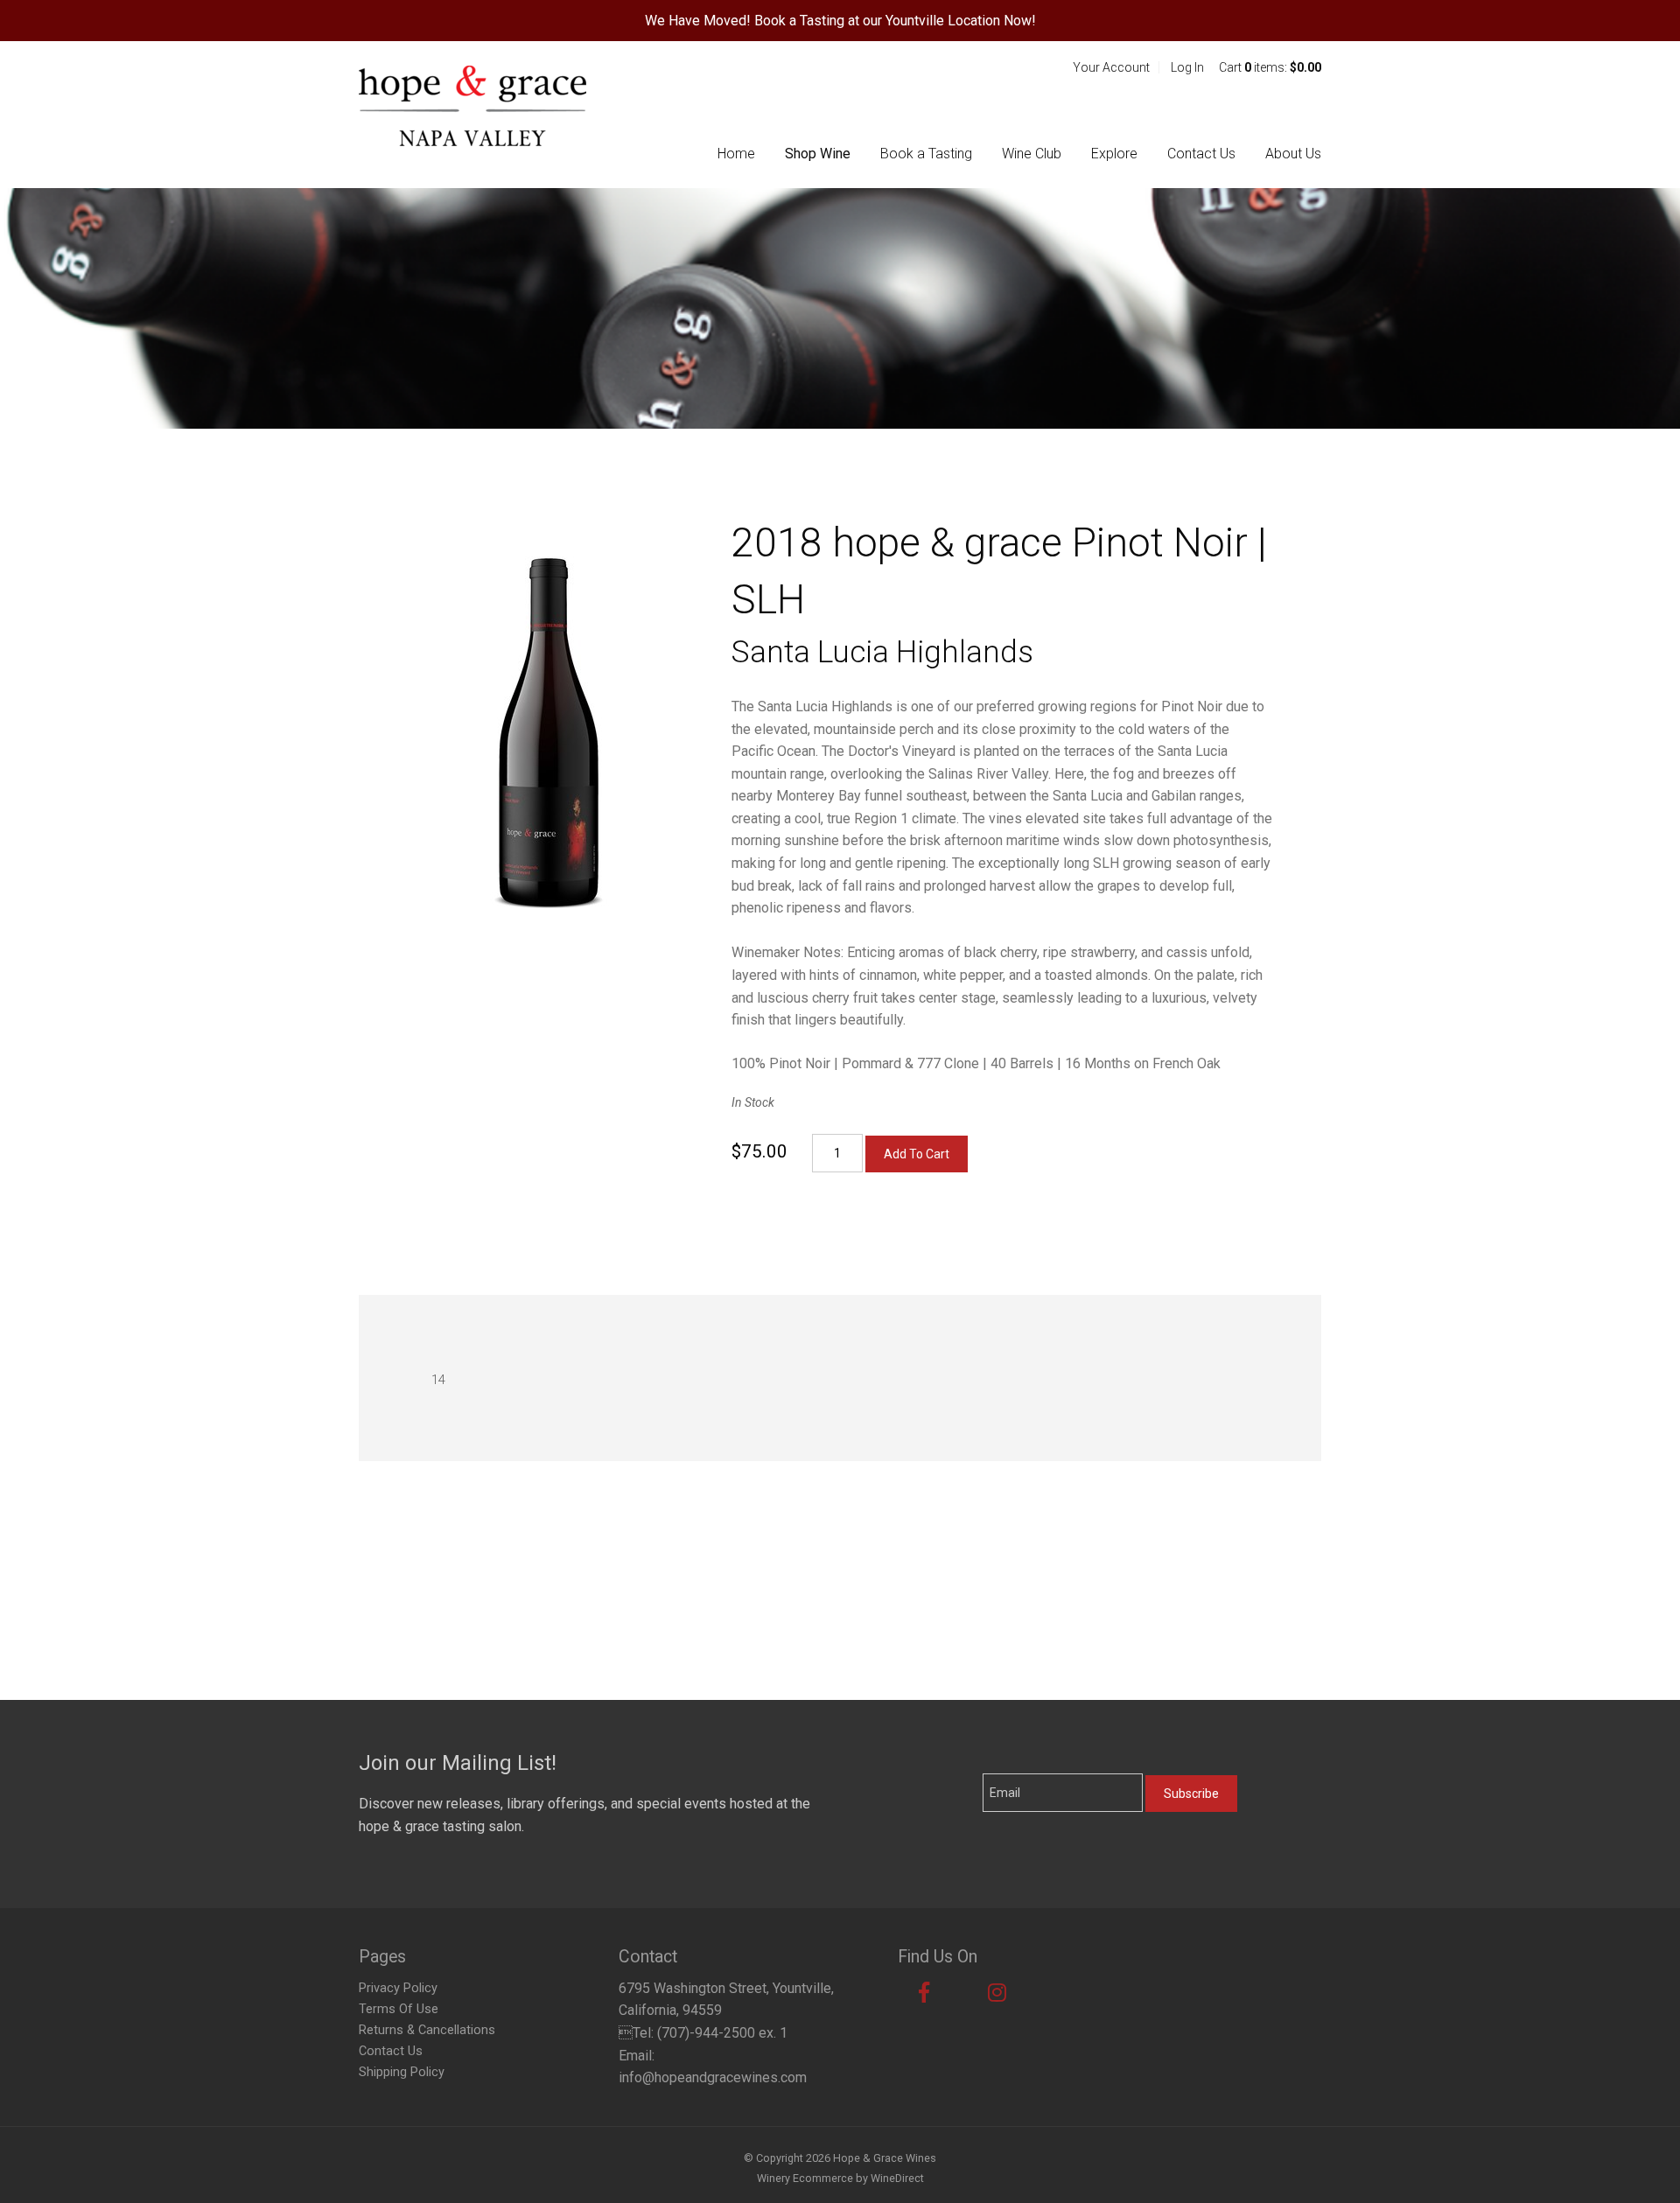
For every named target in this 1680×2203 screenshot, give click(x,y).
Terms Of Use (399, 2009)
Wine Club (1032, 154)
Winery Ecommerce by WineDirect (840, 2178)
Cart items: (1270, 67)
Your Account (1111, 67)
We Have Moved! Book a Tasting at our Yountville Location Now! (840, 21)
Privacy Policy (398, 1988)
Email (968, 1775)
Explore (1114, 154)
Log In (1187, 67)
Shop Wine (818, 154)
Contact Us (1201, 154)
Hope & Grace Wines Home (472, 106)
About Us (1293, 154)
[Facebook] (924, 1993)
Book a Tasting (926, 154)
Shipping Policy (402, 2072)
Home (736, 154)
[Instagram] (997, 1993)
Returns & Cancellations (427, 2030)
